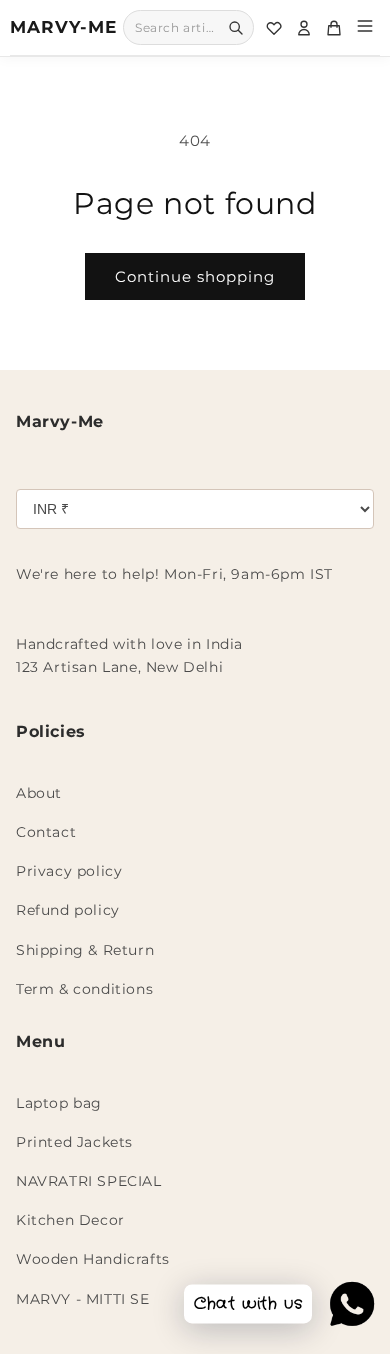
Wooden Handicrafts (93, 1259)
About (39, 793)
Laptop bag (59, 1103)
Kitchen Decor (70, 1220)
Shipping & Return (85, 950)
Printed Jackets (74, 1142)
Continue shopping (195, 276)
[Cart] (334, 28)
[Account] (304, 28)
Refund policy (68, 910)
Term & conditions (84, 989)
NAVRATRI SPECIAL (89, 1181)
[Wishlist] (274, 28)
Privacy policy (69, 871)
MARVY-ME (63, 27)
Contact (46, 832)
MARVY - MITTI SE (83, 1299)
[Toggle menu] (365, 27)
